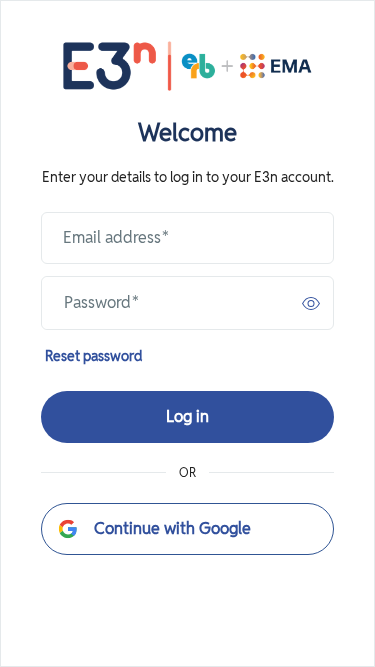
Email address (116, 238)
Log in (187, 416)
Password (101, 303)
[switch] (311, 303)
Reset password (93, 356)
